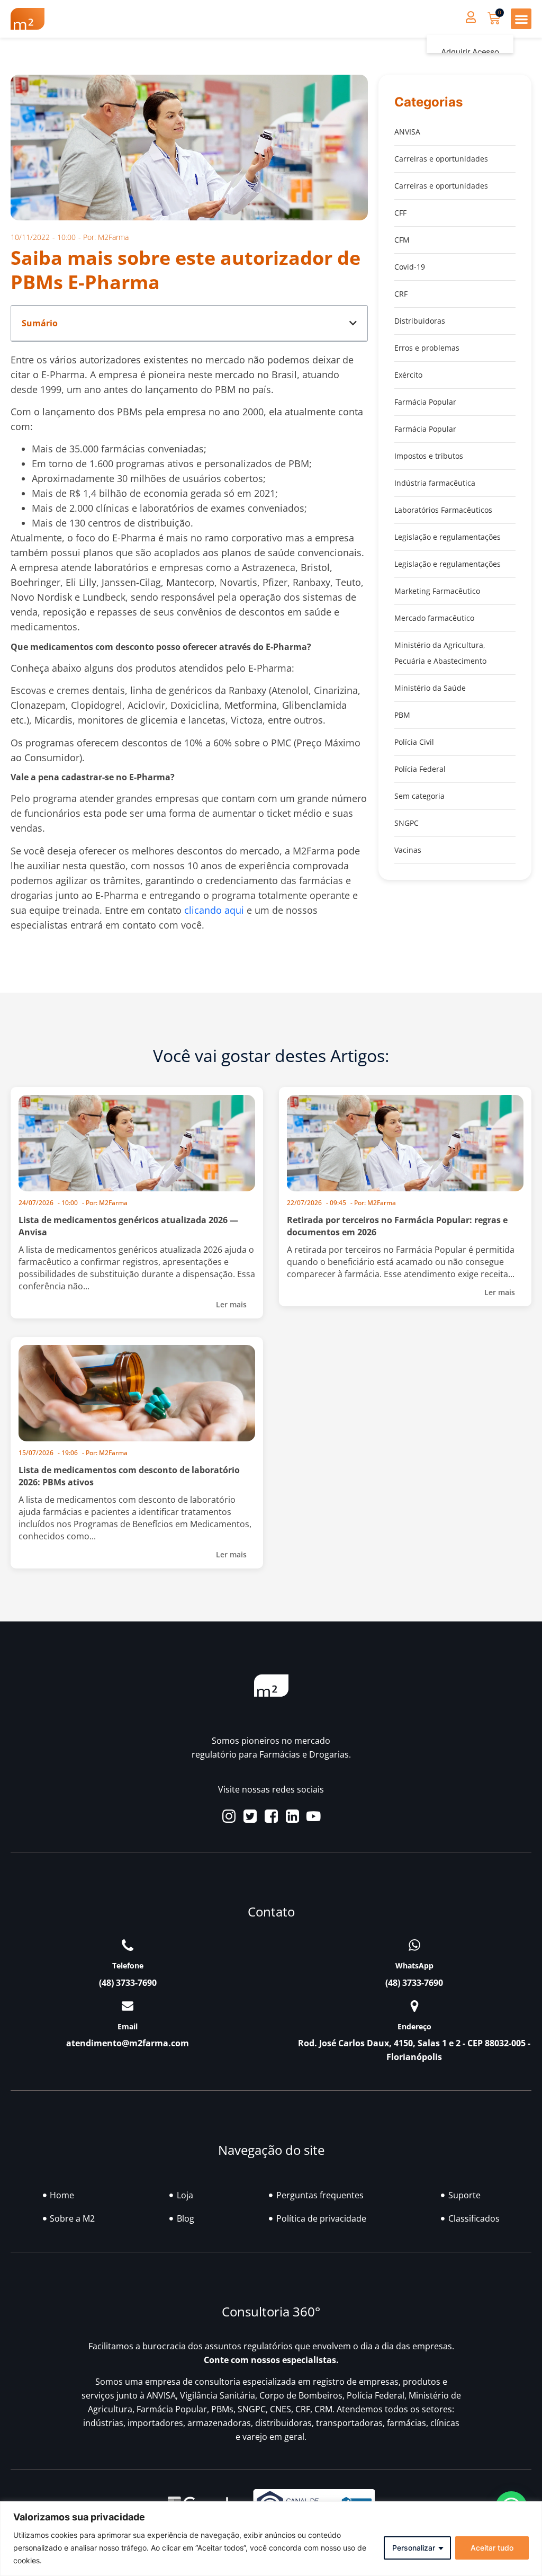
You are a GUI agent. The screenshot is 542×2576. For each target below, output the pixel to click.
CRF (401, 294)
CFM (402, 240)
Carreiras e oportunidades (441, 159)
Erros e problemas (427, 348)
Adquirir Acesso (470, 52)
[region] (271, 2539)
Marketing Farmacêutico (437, 591)
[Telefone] (128, 1945)
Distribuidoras (420, 321)
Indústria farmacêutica (435, 483)
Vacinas (408, 850)
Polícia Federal (420, 769)
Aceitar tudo (492, 2548)
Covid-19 (410, 267)
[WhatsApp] (414, 1945)
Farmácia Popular (425, 402)
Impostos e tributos (429, 456)
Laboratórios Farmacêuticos (443, 510)
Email (128, 2026)
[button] (521, 19)
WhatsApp (414, 1966)
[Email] (128, 2006)
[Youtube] (314, 1816)
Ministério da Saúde (430, 688)
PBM (402, 715)
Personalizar (414, 2548)
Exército (408, 375)
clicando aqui (214, 910)
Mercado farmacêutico (434, 618)
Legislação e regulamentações (448, 537)
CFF (400, 213)
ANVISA (407, 132)
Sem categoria (419, 796)
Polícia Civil (414, 742)
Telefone (128, 1966)
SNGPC (406, 823)
